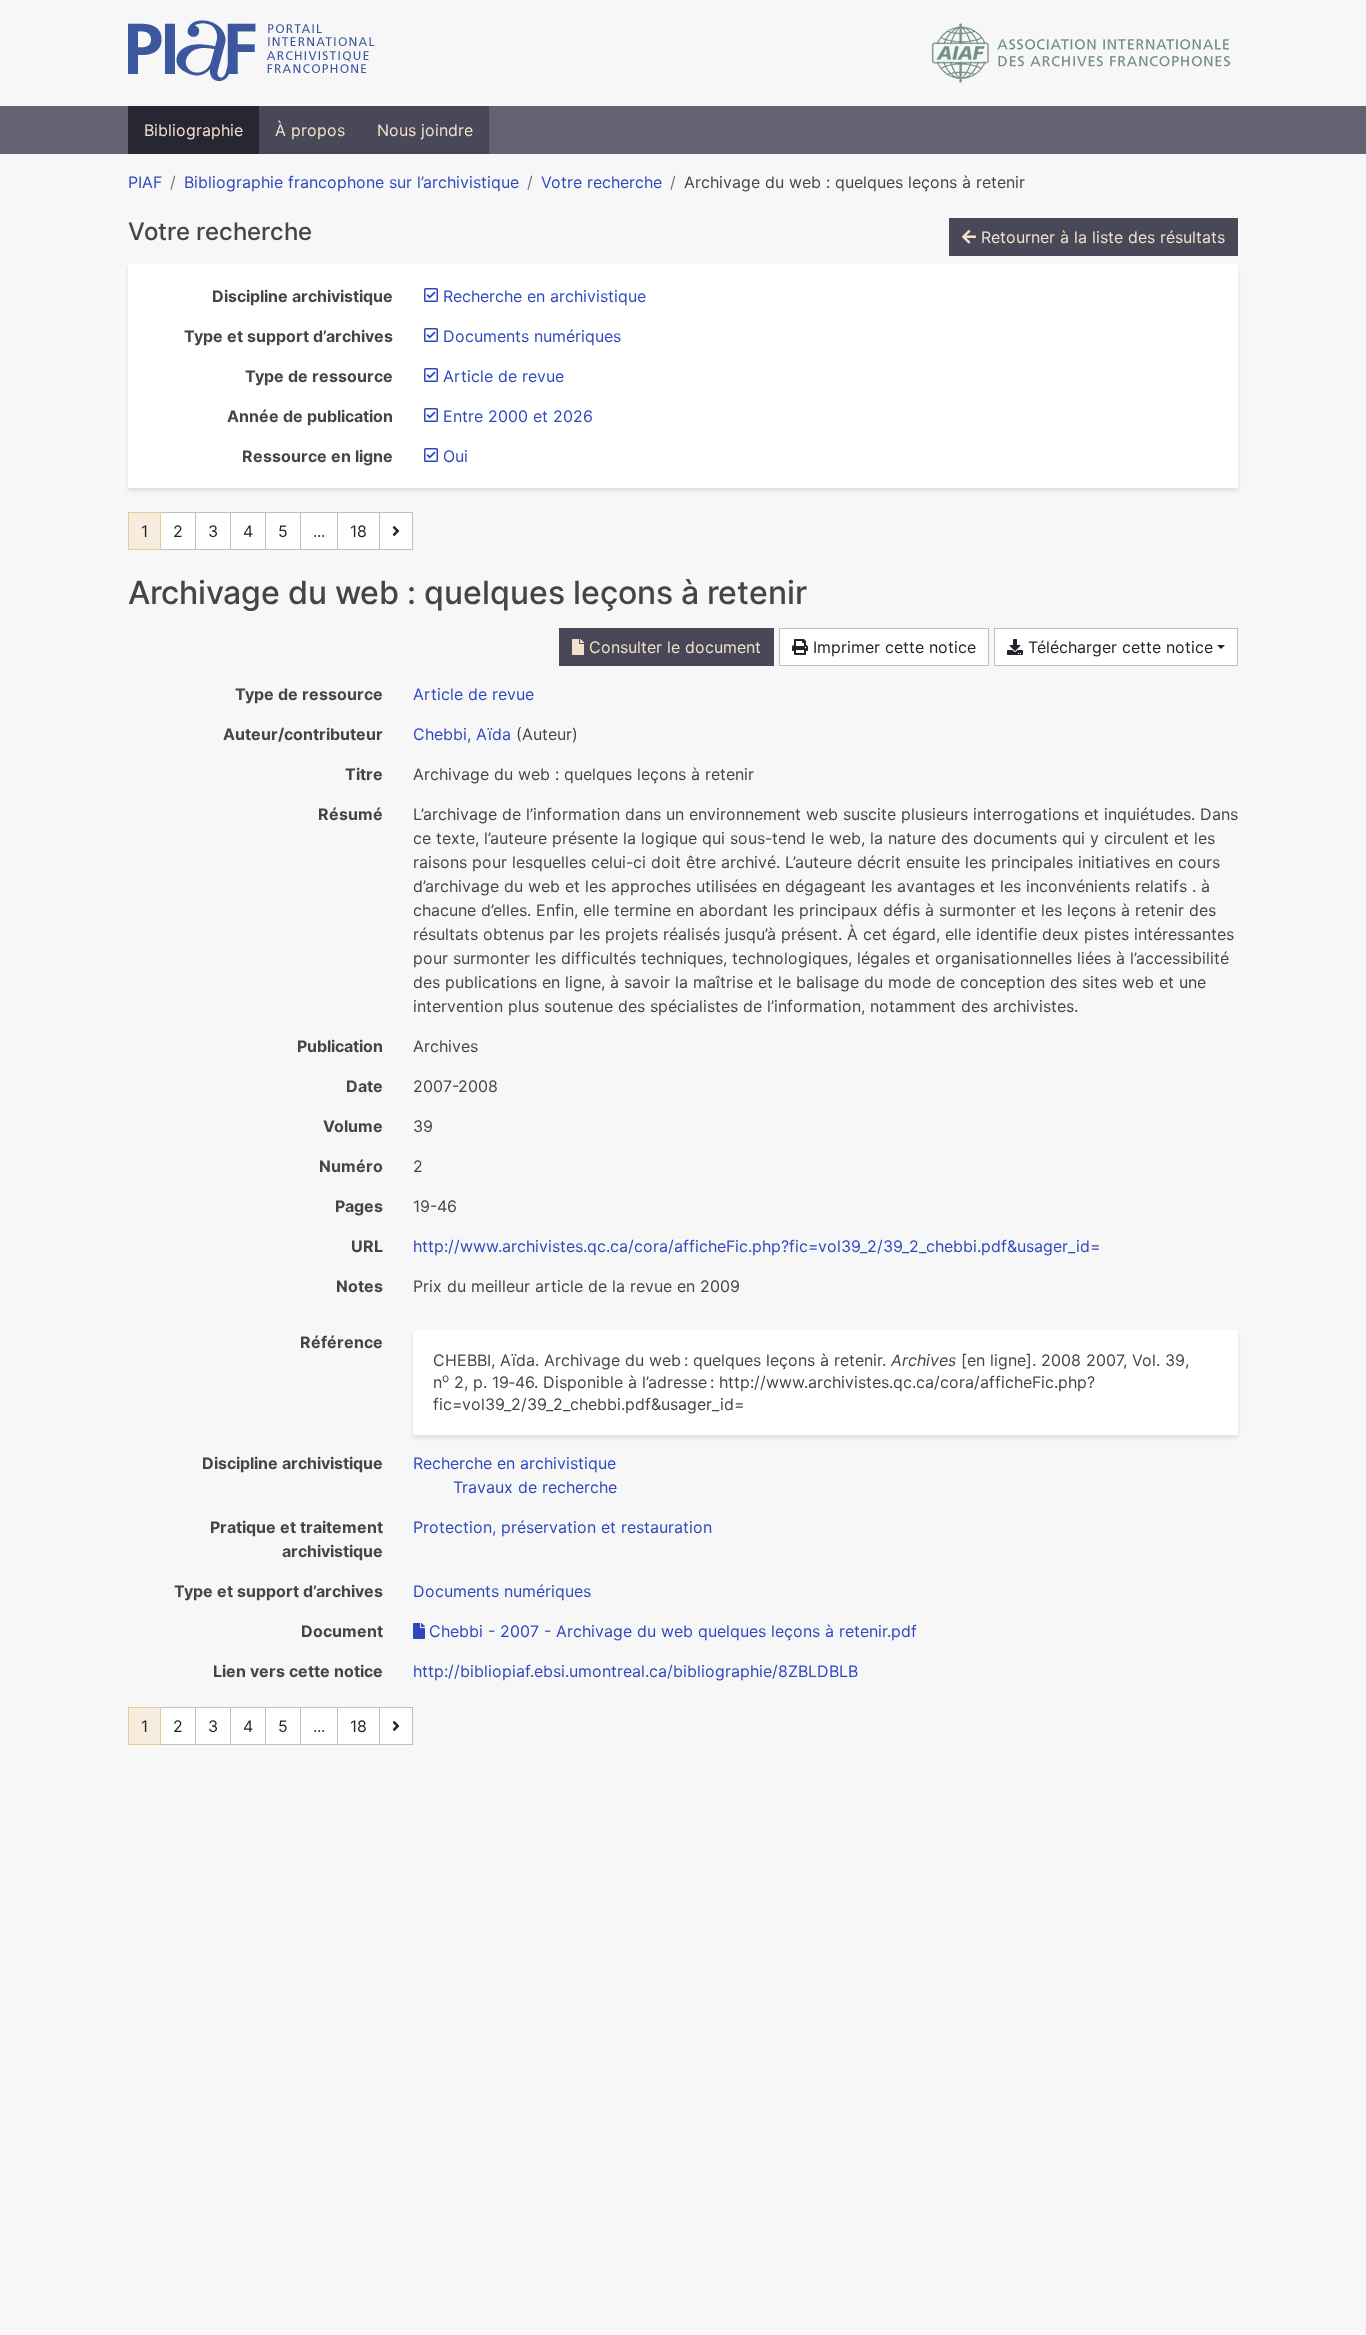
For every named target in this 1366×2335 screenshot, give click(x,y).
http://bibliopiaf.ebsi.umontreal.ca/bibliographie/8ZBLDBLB (635, 1671)
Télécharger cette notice (1118, 647)
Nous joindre (425, 130)
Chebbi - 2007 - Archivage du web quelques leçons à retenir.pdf (673, 1631)
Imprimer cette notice (892, 647)
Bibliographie (193, 130)
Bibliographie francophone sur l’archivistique (351, 182)
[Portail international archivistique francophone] (251, 53)
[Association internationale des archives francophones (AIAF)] (1081, 53)
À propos (310, 130)
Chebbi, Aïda (462, 734)
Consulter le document (672, 647)
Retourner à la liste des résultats (1100, 237)
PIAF (145, 182)
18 (358, 531)
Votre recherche (601, 182)
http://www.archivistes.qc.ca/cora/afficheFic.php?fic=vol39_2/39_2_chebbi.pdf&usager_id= (757, 1246)
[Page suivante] (396, 531)
